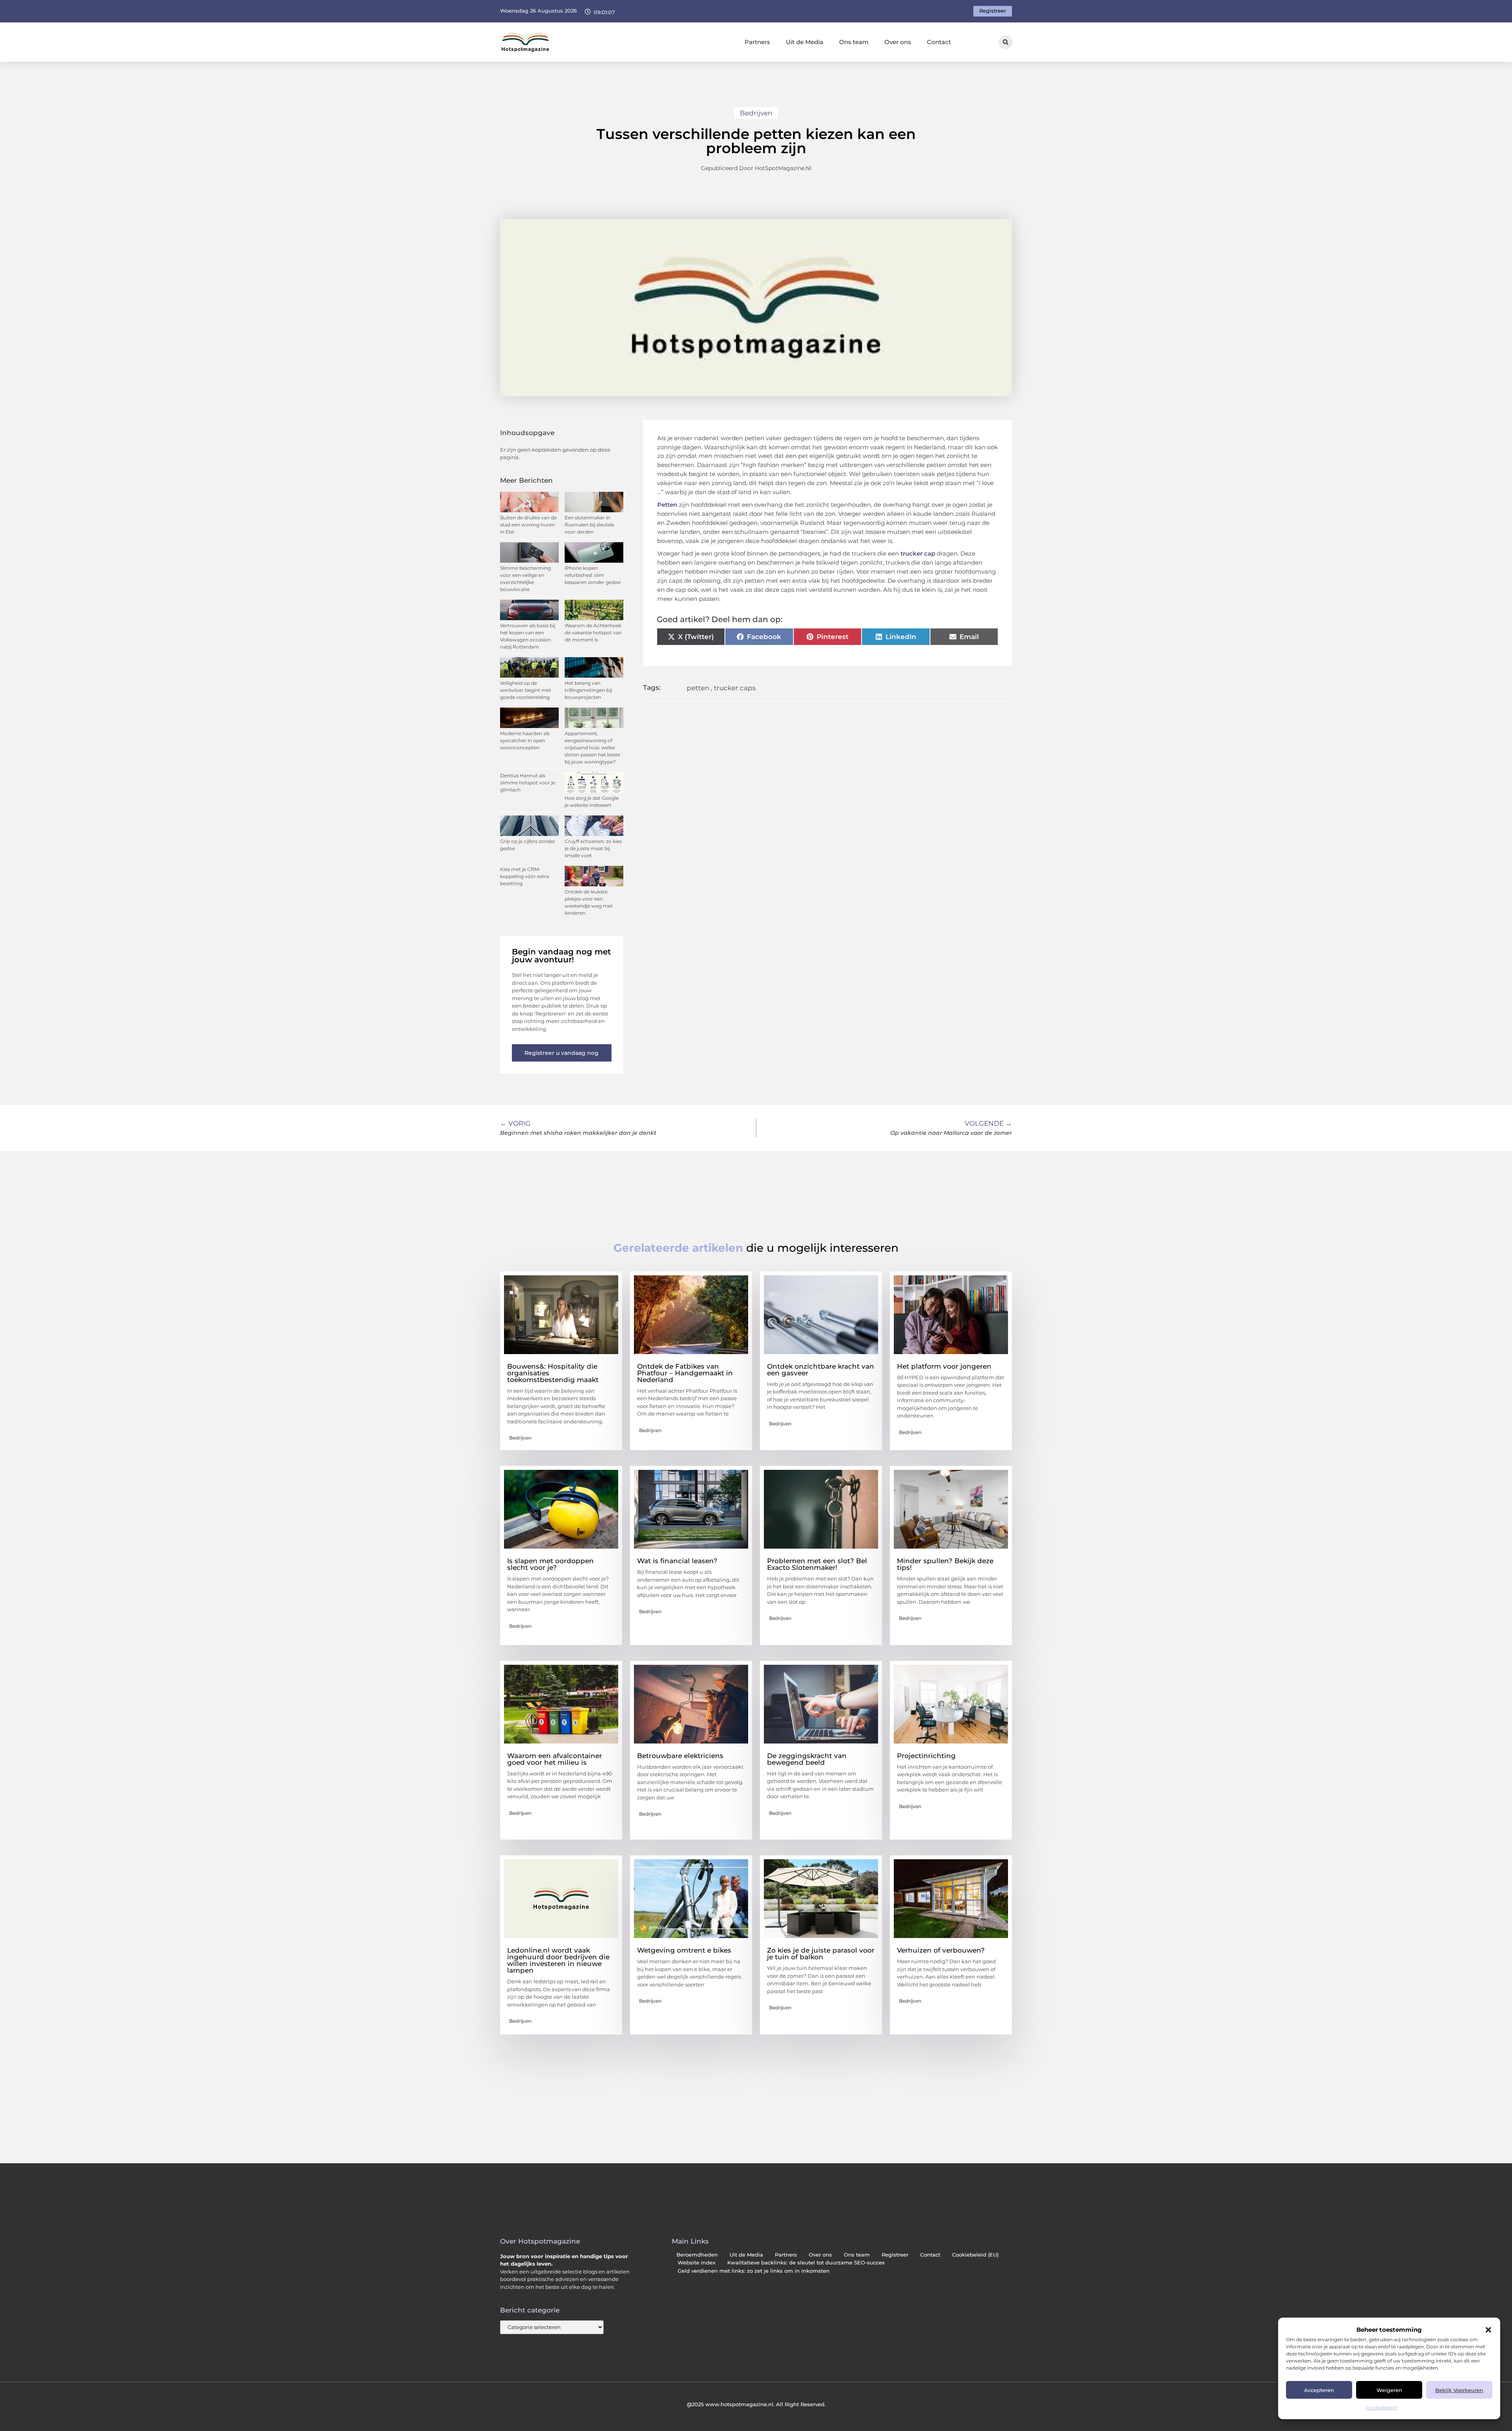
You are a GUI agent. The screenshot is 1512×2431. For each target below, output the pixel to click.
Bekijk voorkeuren (1459, 2390)
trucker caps (735, 688)
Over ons (898, 42)
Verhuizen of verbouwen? (941, 1950)
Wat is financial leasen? (677, 1561)
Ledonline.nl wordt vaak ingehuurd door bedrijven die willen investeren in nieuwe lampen (558, 1960)
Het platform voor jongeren (944, 1366)
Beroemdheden (697, 2255)
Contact (939, 42)
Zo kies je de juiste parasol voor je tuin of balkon (821, 1954)
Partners (757, 42)
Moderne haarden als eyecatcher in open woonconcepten (525, 740)
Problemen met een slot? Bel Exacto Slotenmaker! (817, 1564)
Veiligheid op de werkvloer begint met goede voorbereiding (526, 690)
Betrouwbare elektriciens (680, 1756)
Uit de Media (805, 42)
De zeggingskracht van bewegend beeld (807, 1759)
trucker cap (918, 553)
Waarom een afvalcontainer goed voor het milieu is (555, 1759)
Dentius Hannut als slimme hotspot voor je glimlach (528, 783)
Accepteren (1319, 2390)
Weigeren (1389, 2390)
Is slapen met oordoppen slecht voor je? (550, 1564)
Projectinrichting (926, 1756)
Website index (697, 2263)
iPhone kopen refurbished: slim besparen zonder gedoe (593, 575)
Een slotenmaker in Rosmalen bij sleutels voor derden (589, 525)
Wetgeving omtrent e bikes (684, 1950)
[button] (1488, 2330)
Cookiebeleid (1381, 2408)
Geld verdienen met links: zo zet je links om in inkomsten (754, 2271)
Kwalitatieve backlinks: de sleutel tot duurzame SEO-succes (806, 2263)
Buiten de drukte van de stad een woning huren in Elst (528, 525)
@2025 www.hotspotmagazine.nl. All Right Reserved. (756, 2404)
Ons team (854, 42)
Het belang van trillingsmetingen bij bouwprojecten (588, 690)
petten (698, 688)
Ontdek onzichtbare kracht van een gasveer (821, 1370)
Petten (667, 505)
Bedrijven (756, 113)
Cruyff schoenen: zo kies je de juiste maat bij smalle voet (593, 848)
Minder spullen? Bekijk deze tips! (945, 1564)
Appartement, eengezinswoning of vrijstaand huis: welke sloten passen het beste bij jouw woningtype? (592, 748)
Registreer (895, 2255)
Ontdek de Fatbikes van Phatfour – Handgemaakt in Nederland (685, 1373)
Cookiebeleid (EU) (975, 2255)
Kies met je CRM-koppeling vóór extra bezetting (524, 876)
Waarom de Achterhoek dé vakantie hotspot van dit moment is (593, 633)
